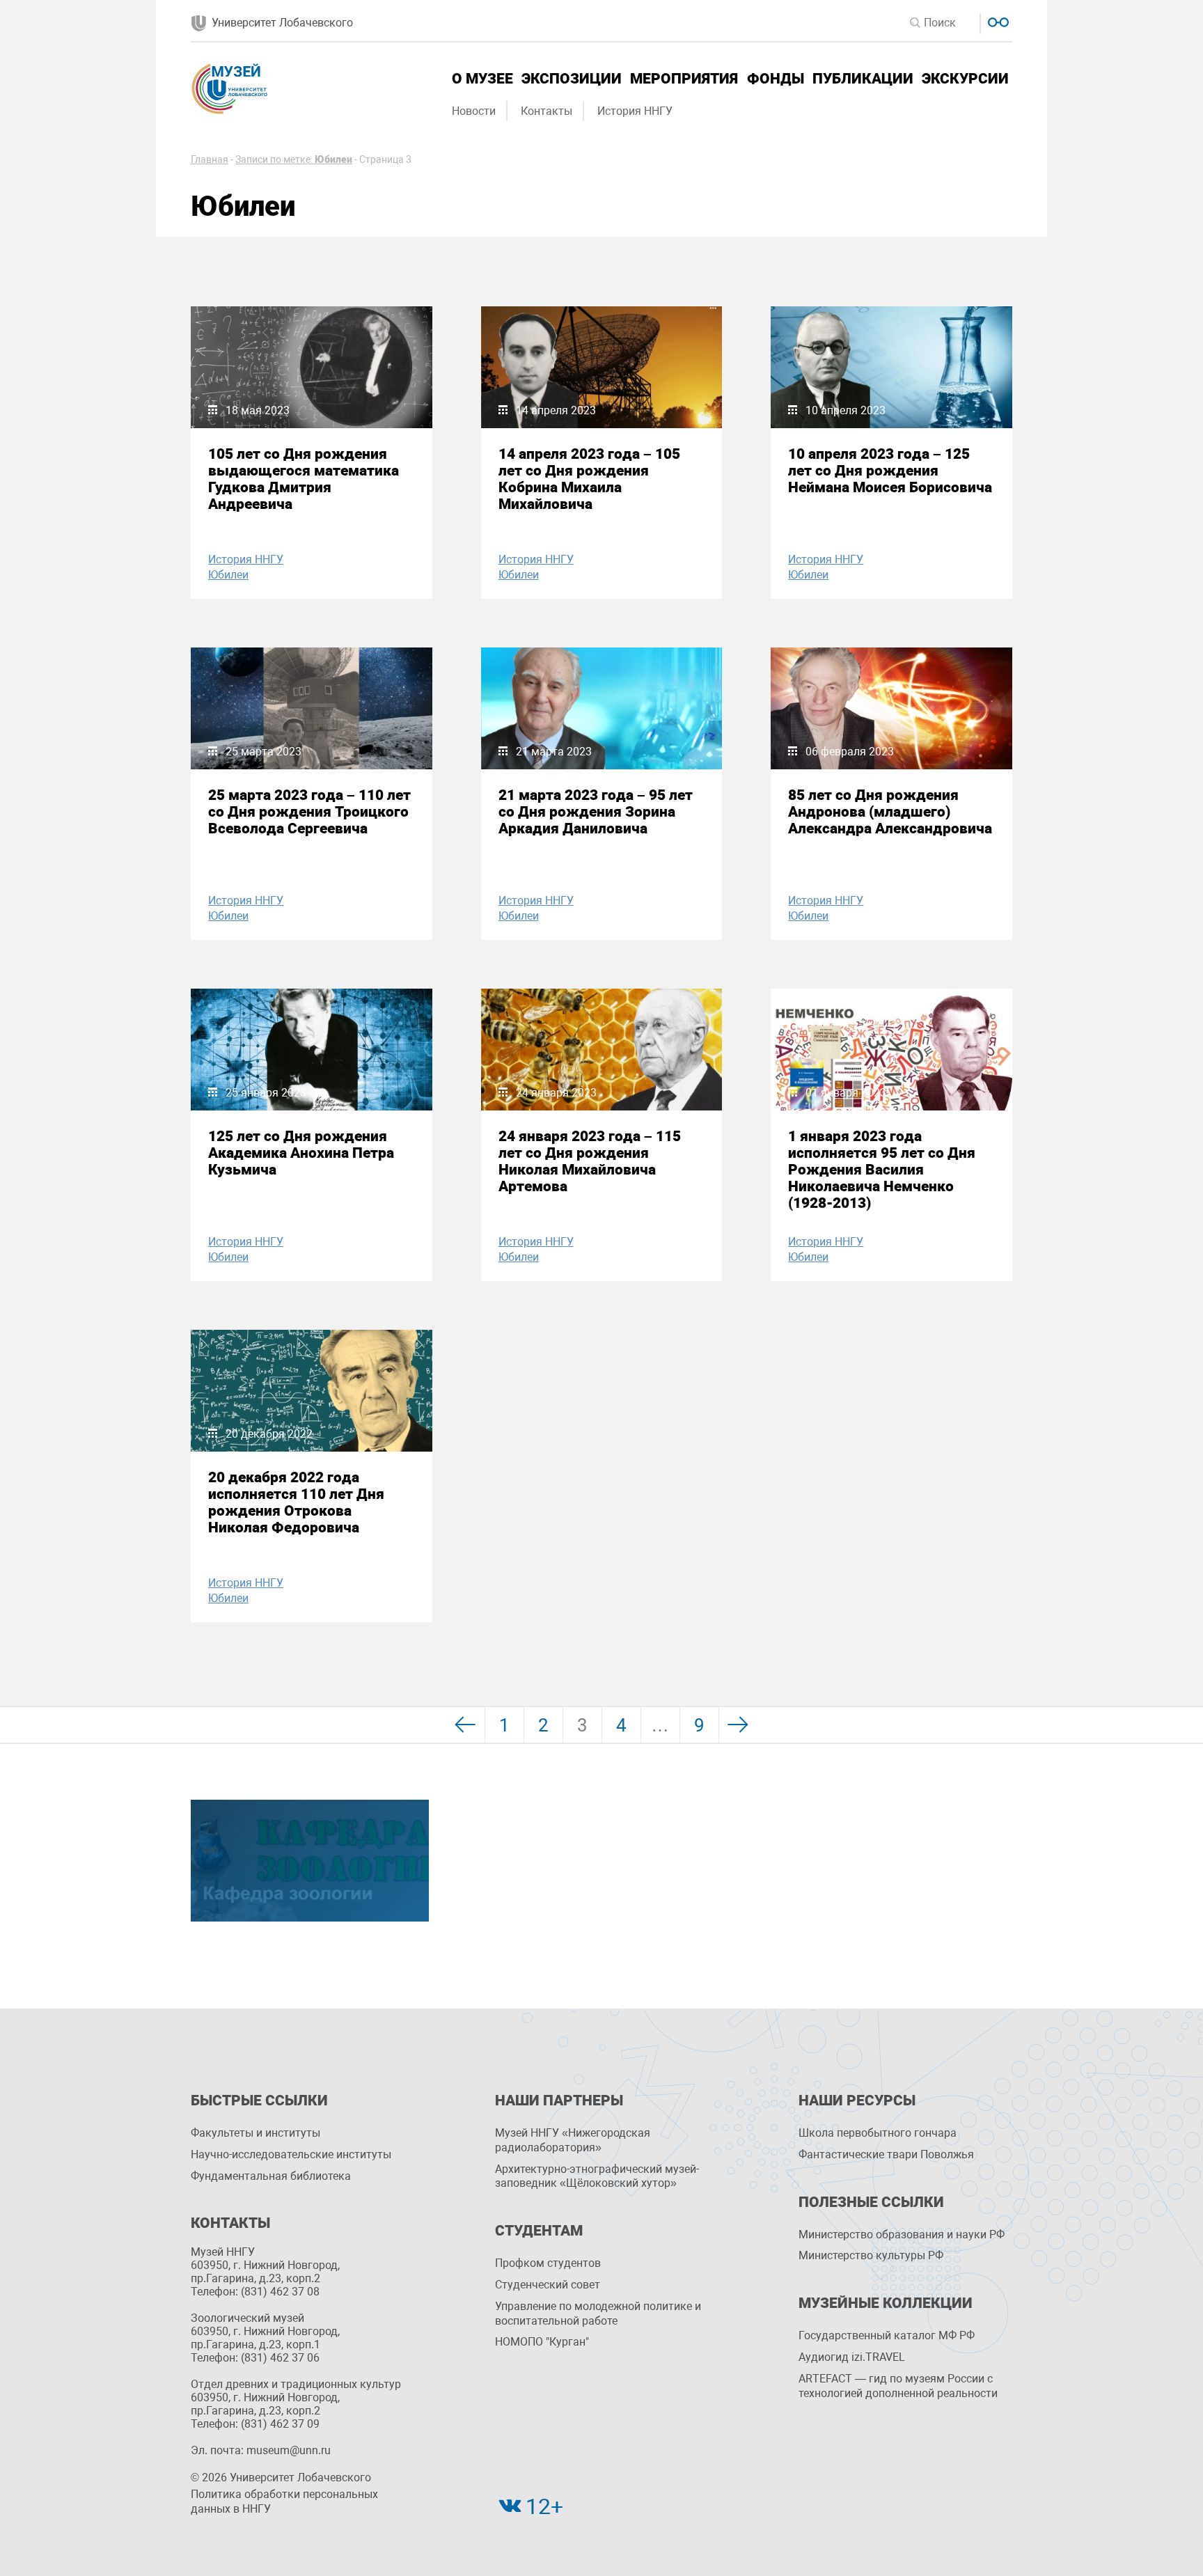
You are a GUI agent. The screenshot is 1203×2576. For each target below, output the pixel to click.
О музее (482, 79)
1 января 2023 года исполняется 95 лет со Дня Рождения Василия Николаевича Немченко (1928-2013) (882, 1170)
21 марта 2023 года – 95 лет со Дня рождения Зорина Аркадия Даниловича (596, 812)
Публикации (863, 79)
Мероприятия (684, 79)
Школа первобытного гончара (878, 2133)
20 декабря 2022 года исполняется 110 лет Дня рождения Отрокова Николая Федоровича (296, 1502)
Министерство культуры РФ (871, 2255)
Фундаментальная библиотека (271, 2176)
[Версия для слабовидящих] (997, 21)
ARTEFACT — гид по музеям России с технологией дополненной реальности (898, 2386)
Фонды (776, 79)
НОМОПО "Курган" (542, 2342)
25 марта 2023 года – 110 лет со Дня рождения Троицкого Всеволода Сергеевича (309, 812)
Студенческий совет (548, 2285)
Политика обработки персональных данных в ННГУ (284, 2502)
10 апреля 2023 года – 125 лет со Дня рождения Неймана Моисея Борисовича (890, 471)
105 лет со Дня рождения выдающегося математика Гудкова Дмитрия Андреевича (304, 479)
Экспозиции (572, 79)
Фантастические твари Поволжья (886, 2154)
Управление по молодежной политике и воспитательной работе (598, 2314)
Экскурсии (965, 79)
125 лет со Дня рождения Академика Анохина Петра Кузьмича (301, 1153)
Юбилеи (228, 575)
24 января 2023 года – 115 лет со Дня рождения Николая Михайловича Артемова (590, 1161)
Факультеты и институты (255, 2133)
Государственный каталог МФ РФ (887, 2335)
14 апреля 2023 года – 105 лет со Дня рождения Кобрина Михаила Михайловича (589, 479)
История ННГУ (635, 111)
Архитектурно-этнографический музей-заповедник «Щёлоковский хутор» (597, 2176)
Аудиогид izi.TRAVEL (852, 2357)
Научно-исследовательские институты (291, 2154)
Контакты (547, 111)
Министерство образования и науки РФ (902, 2235)
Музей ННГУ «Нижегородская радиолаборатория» (573, 2140)
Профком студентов (548, 2263)
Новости (474, 111)
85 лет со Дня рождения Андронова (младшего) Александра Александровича (890, 812)
